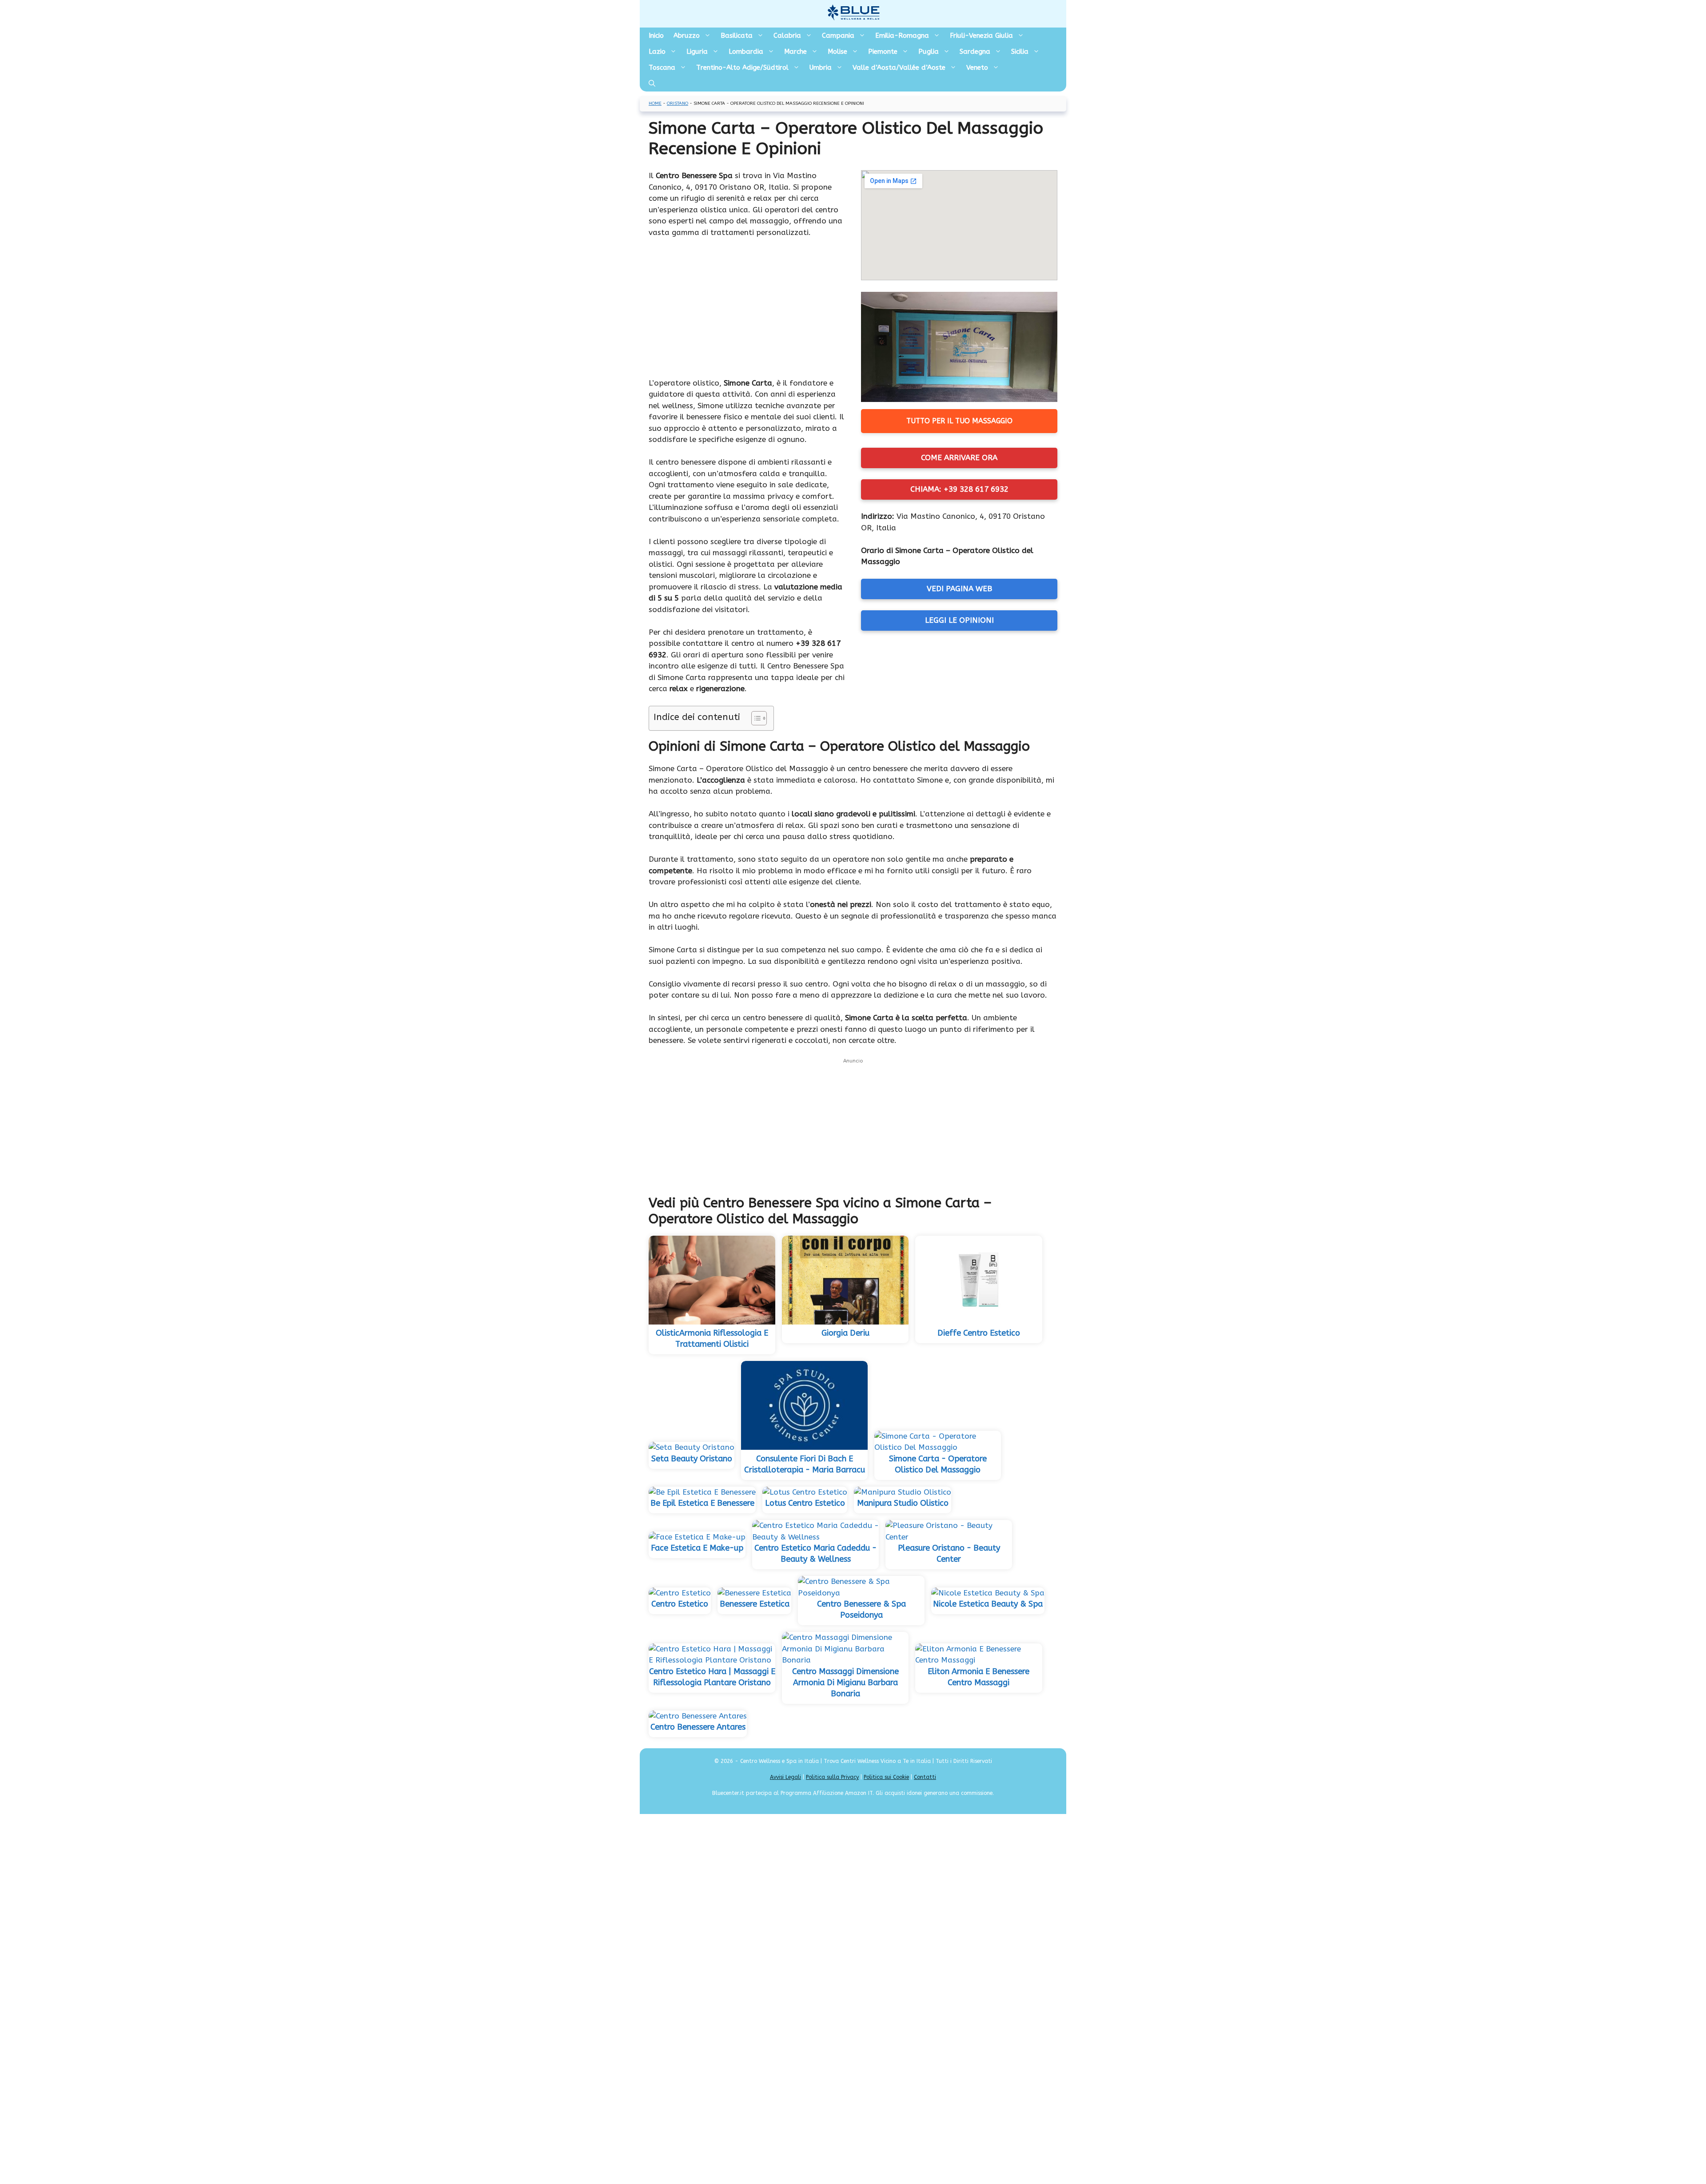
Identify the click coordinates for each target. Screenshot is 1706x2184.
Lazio (657, 52)
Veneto (977, 68)
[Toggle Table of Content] (755, 718)
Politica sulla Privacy (832, 1777)
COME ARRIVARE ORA (959, 457)
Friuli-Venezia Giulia (981, 36)
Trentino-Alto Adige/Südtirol (742, 68)
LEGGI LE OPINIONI (959, 620)
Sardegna (975, 52)
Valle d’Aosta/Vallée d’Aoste (899, 68)
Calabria (787, 36)
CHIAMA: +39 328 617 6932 (959, 489)
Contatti (925, 1777)
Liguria (697, 52)
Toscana (662, 68)
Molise (837, 52)
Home (655, 103)
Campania (838, 36)
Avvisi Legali (785, 1777)
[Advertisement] (747, 312)
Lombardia (746, 52)
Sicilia (1020, 52)
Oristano (678, 103)
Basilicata (737, 36)
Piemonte (883, 52)
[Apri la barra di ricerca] (652, 84)
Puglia (929, 52)
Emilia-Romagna (902, 36)
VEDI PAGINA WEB (959, 589)
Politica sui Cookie (886, 1777)
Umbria (821, 68)
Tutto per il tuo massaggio (959, 421)
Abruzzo (687, 36)
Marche (795, 52)
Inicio (656, 36)
